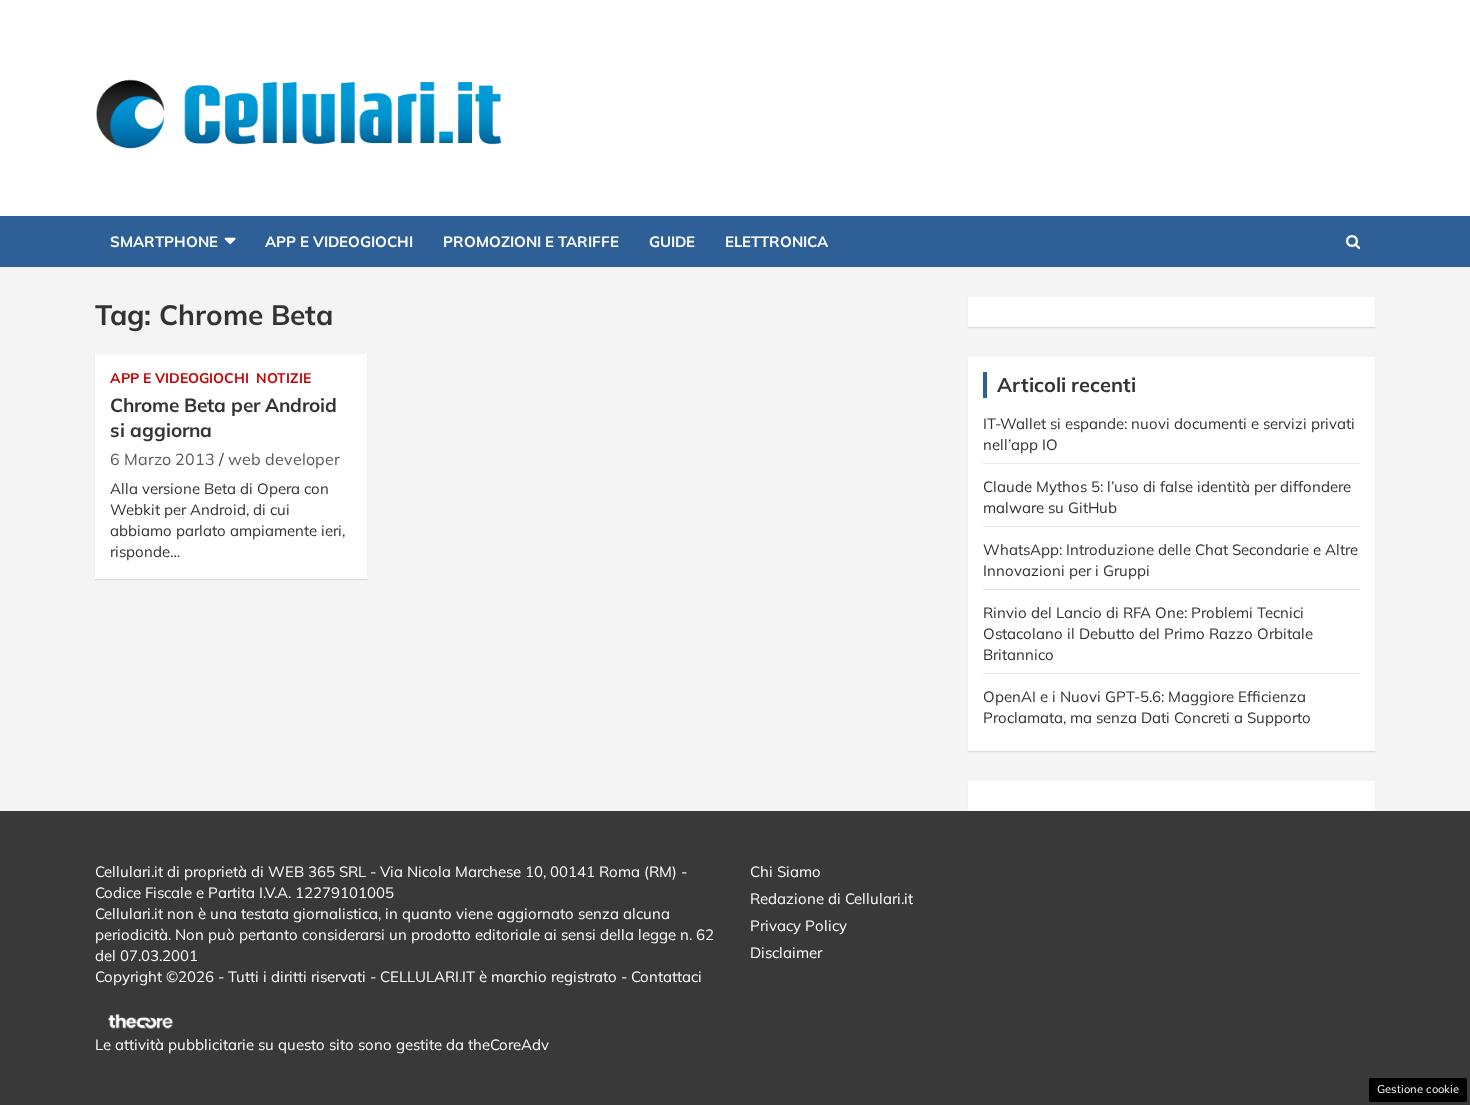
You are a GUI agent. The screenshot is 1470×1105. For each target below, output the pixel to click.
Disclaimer (786, 952)
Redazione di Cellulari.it (831, 898)
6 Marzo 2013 (162, 459)
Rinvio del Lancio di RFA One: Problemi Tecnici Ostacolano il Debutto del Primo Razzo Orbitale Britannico (1148, 633)
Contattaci (666, 976)
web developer (284, 459)
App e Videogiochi (339, 241)
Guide (672, 241)
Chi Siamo (785, 871)
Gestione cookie (1418, 1089)
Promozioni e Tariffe (531, 241)
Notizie (283, 378)
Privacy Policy (798, 925)
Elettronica (776, 241)
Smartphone (164, 241)
